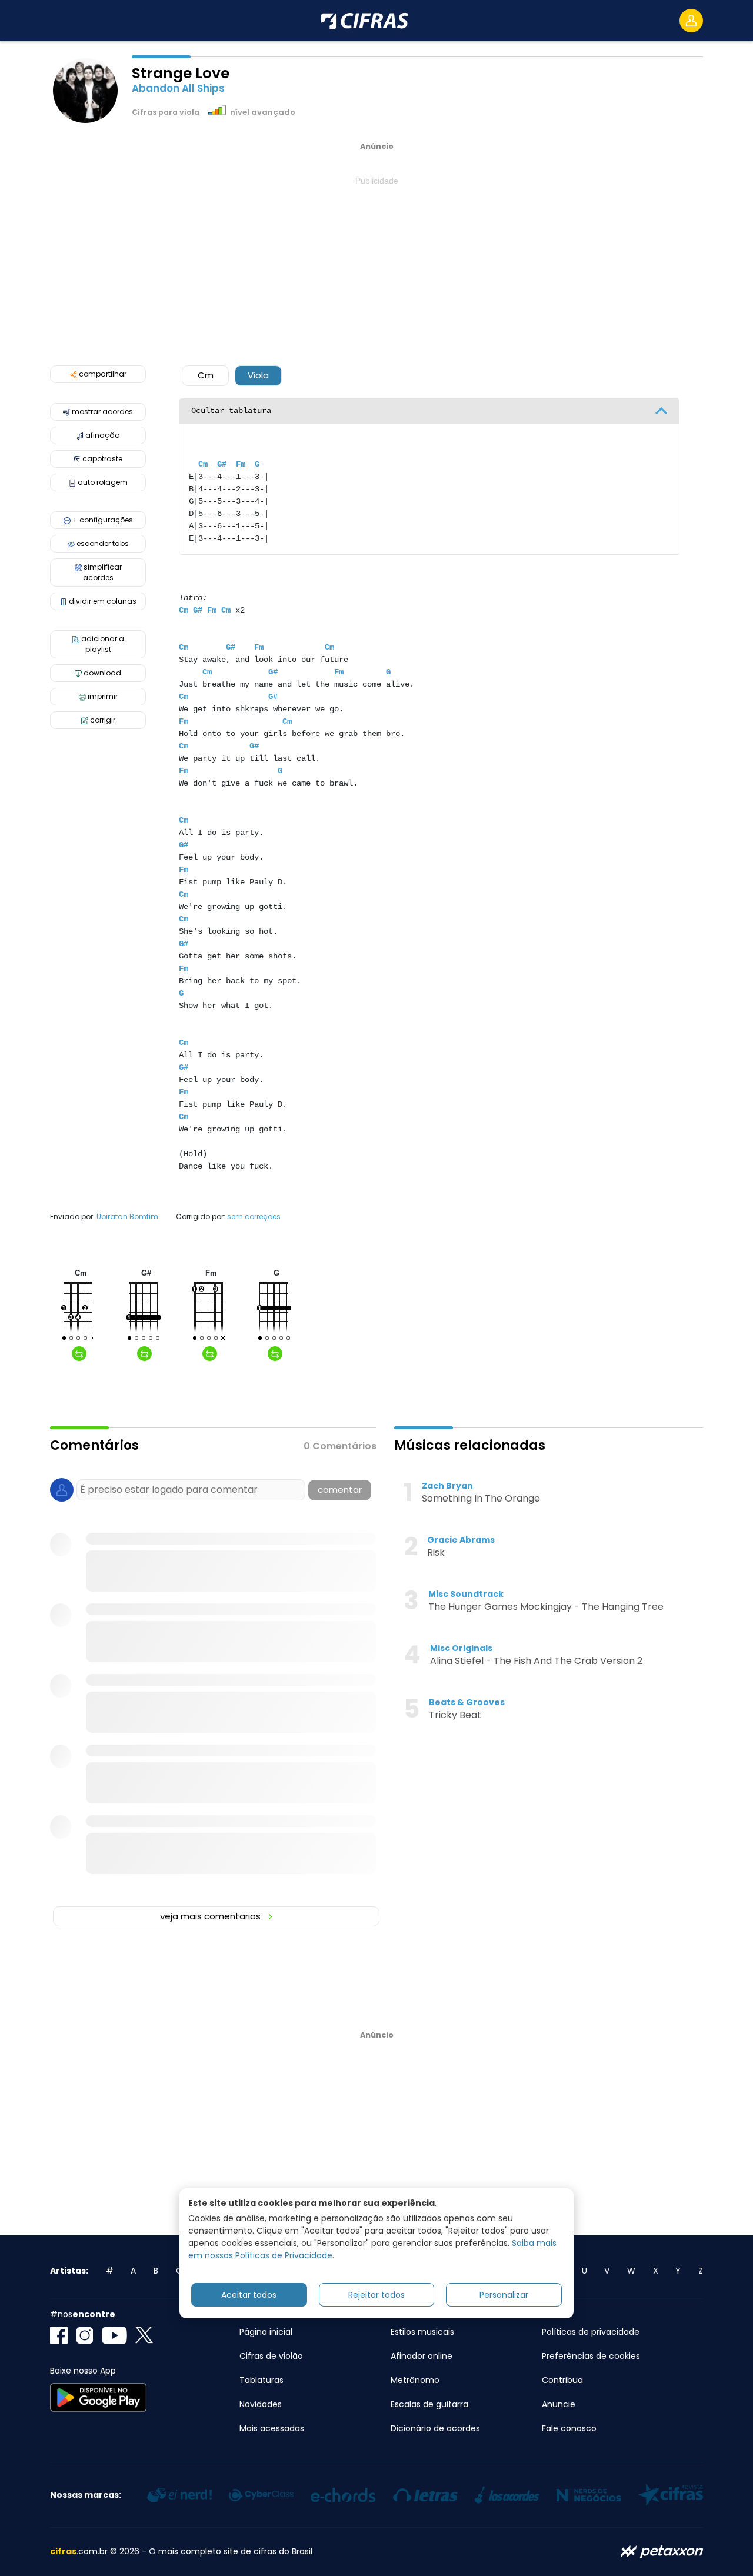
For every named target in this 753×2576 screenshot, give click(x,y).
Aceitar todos (249, 2295)
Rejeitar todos (376, 2295)
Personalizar (504, 2295)
